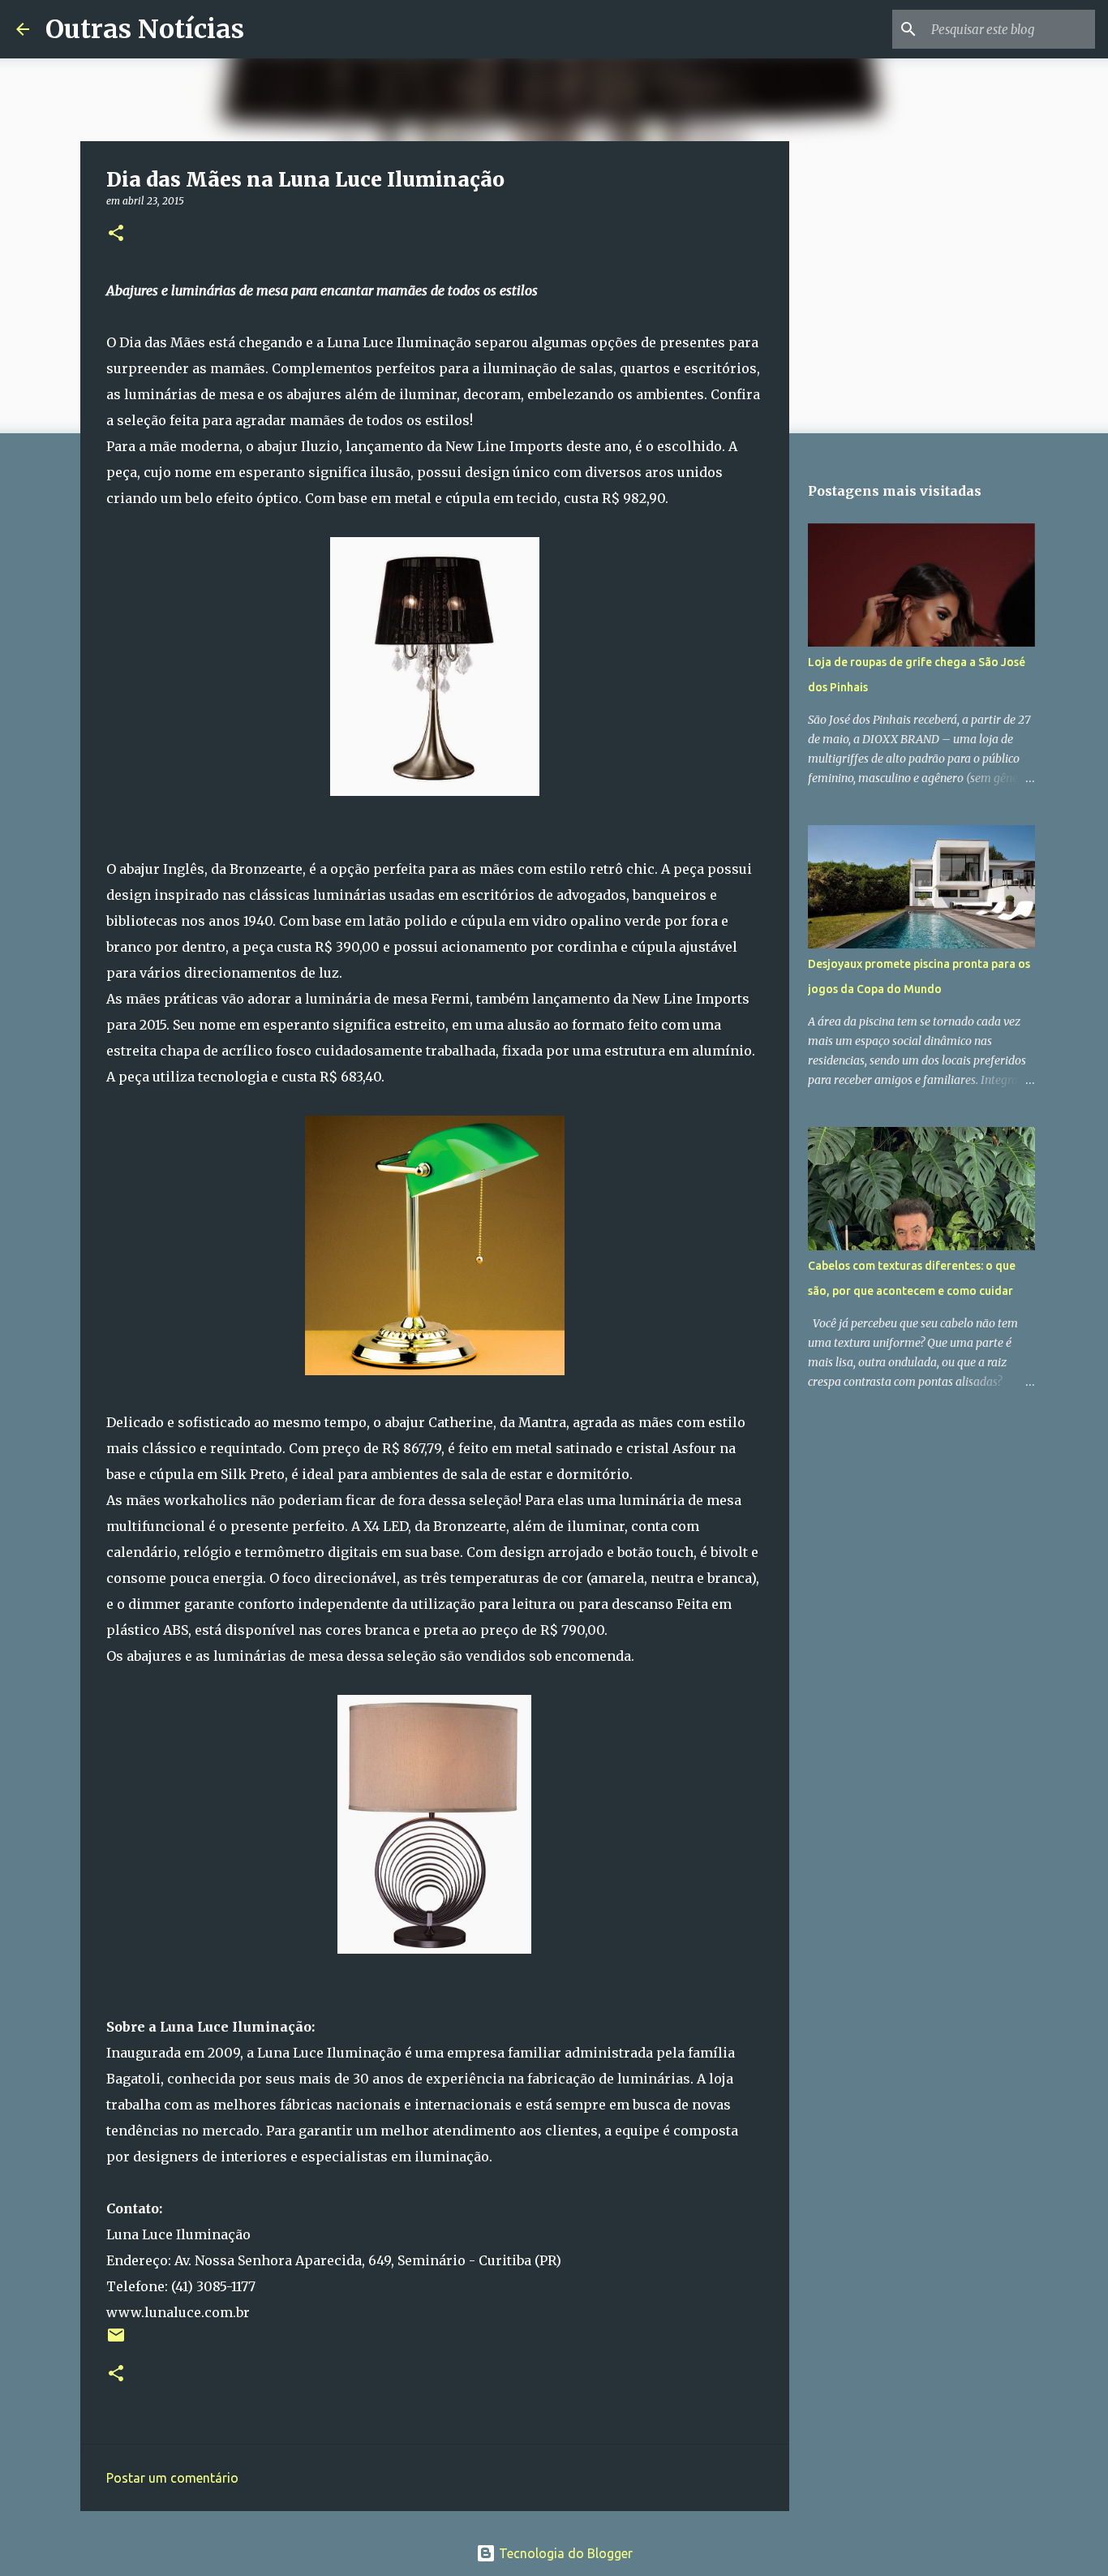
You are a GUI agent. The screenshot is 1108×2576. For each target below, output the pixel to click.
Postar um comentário (172, 2478)
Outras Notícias (145, 29)
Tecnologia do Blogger (564, 2553)
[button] (116, 234)
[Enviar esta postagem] (116, 2341)
